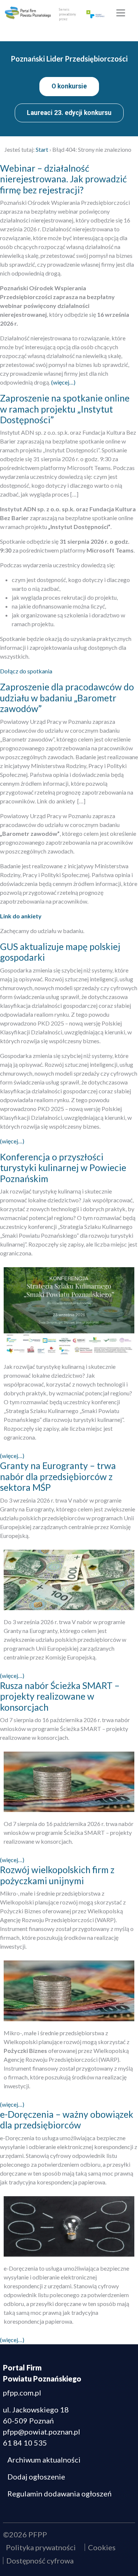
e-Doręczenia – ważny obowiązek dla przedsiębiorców (67, 2120)
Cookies (102, 2547)
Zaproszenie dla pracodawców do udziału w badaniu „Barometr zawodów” (67, 698)
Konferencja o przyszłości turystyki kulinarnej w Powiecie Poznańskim (63, 1168)
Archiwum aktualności (44, 2460)
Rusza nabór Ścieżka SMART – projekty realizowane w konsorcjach (60, 1696)
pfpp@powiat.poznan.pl (42, 2432)
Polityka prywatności (41, 2547)
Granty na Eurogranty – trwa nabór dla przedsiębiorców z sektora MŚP (58, 1476)
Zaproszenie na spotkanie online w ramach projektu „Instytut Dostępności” (65, 409)
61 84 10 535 (25, 2443)
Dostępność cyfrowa (40, 2561)
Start (42, 149)
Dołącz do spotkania (26, 671)
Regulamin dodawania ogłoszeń (59, 2493)
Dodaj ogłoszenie (36, 2477)
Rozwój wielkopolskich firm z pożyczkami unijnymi (57, 1875)
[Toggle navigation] (121, 13)
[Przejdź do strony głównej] (28, 13)
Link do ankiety (21, 916)
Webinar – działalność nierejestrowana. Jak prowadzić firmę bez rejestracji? (63, 179)
